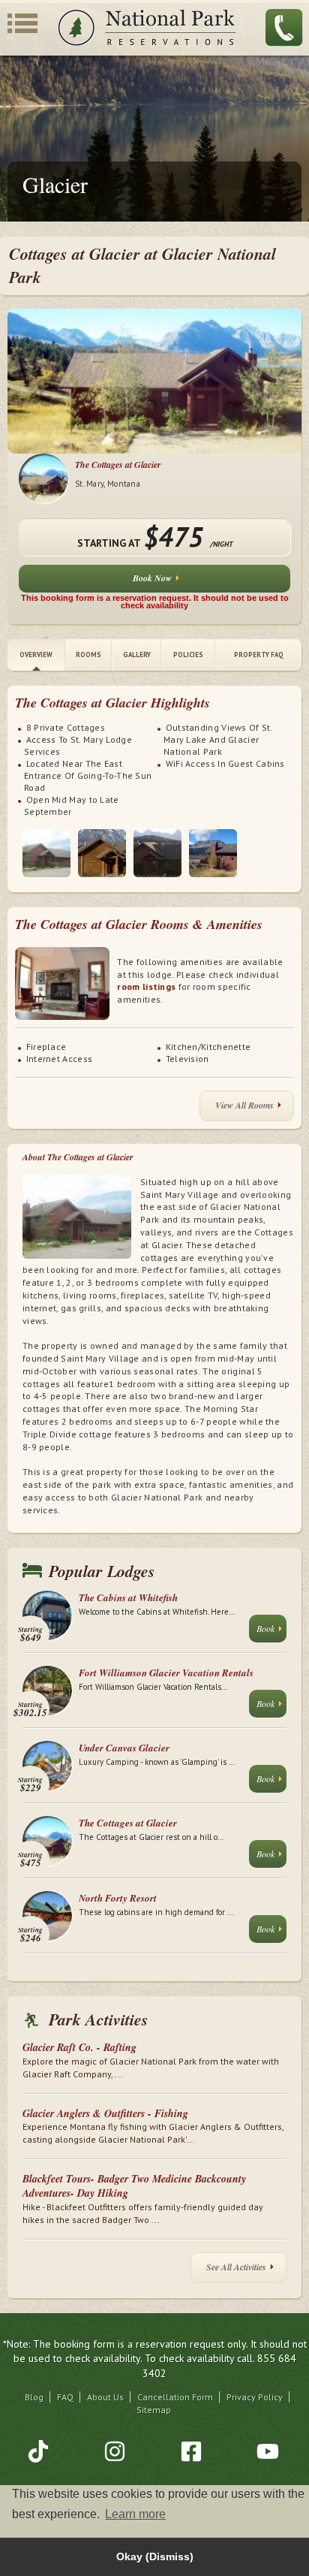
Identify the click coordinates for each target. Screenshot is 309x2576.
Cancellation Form (175, 2397)
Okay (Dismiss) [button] (155, 2556)
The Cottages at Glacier (118, 465)
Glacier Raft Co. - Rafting (79, 2047)
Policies (188, 655)
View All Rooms (244, 1105)
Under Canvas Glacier (124, 1748)
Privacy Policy (255, 2397)
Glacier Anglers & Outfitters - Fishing (105, 2113)
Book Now (152, 578)
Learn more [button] (135, 2514)
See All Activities (236, 2267)
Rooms (88, 655)
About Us (105, 2397)
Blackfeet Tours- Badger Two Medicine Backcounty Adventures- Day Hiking (134, 2186)
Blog (34, 2397)
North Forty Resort (118, 1898)
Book (265, 1628)
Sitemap (154, 2410)
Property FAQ (259, 655)
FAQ (65, 2397)
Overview (36, 655)
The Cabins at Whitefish (128, 1597)
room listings (146, 986)
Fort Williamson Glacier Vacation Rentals (166, 1673)
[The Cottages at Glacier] (46, 853)
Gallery (137, 655)
